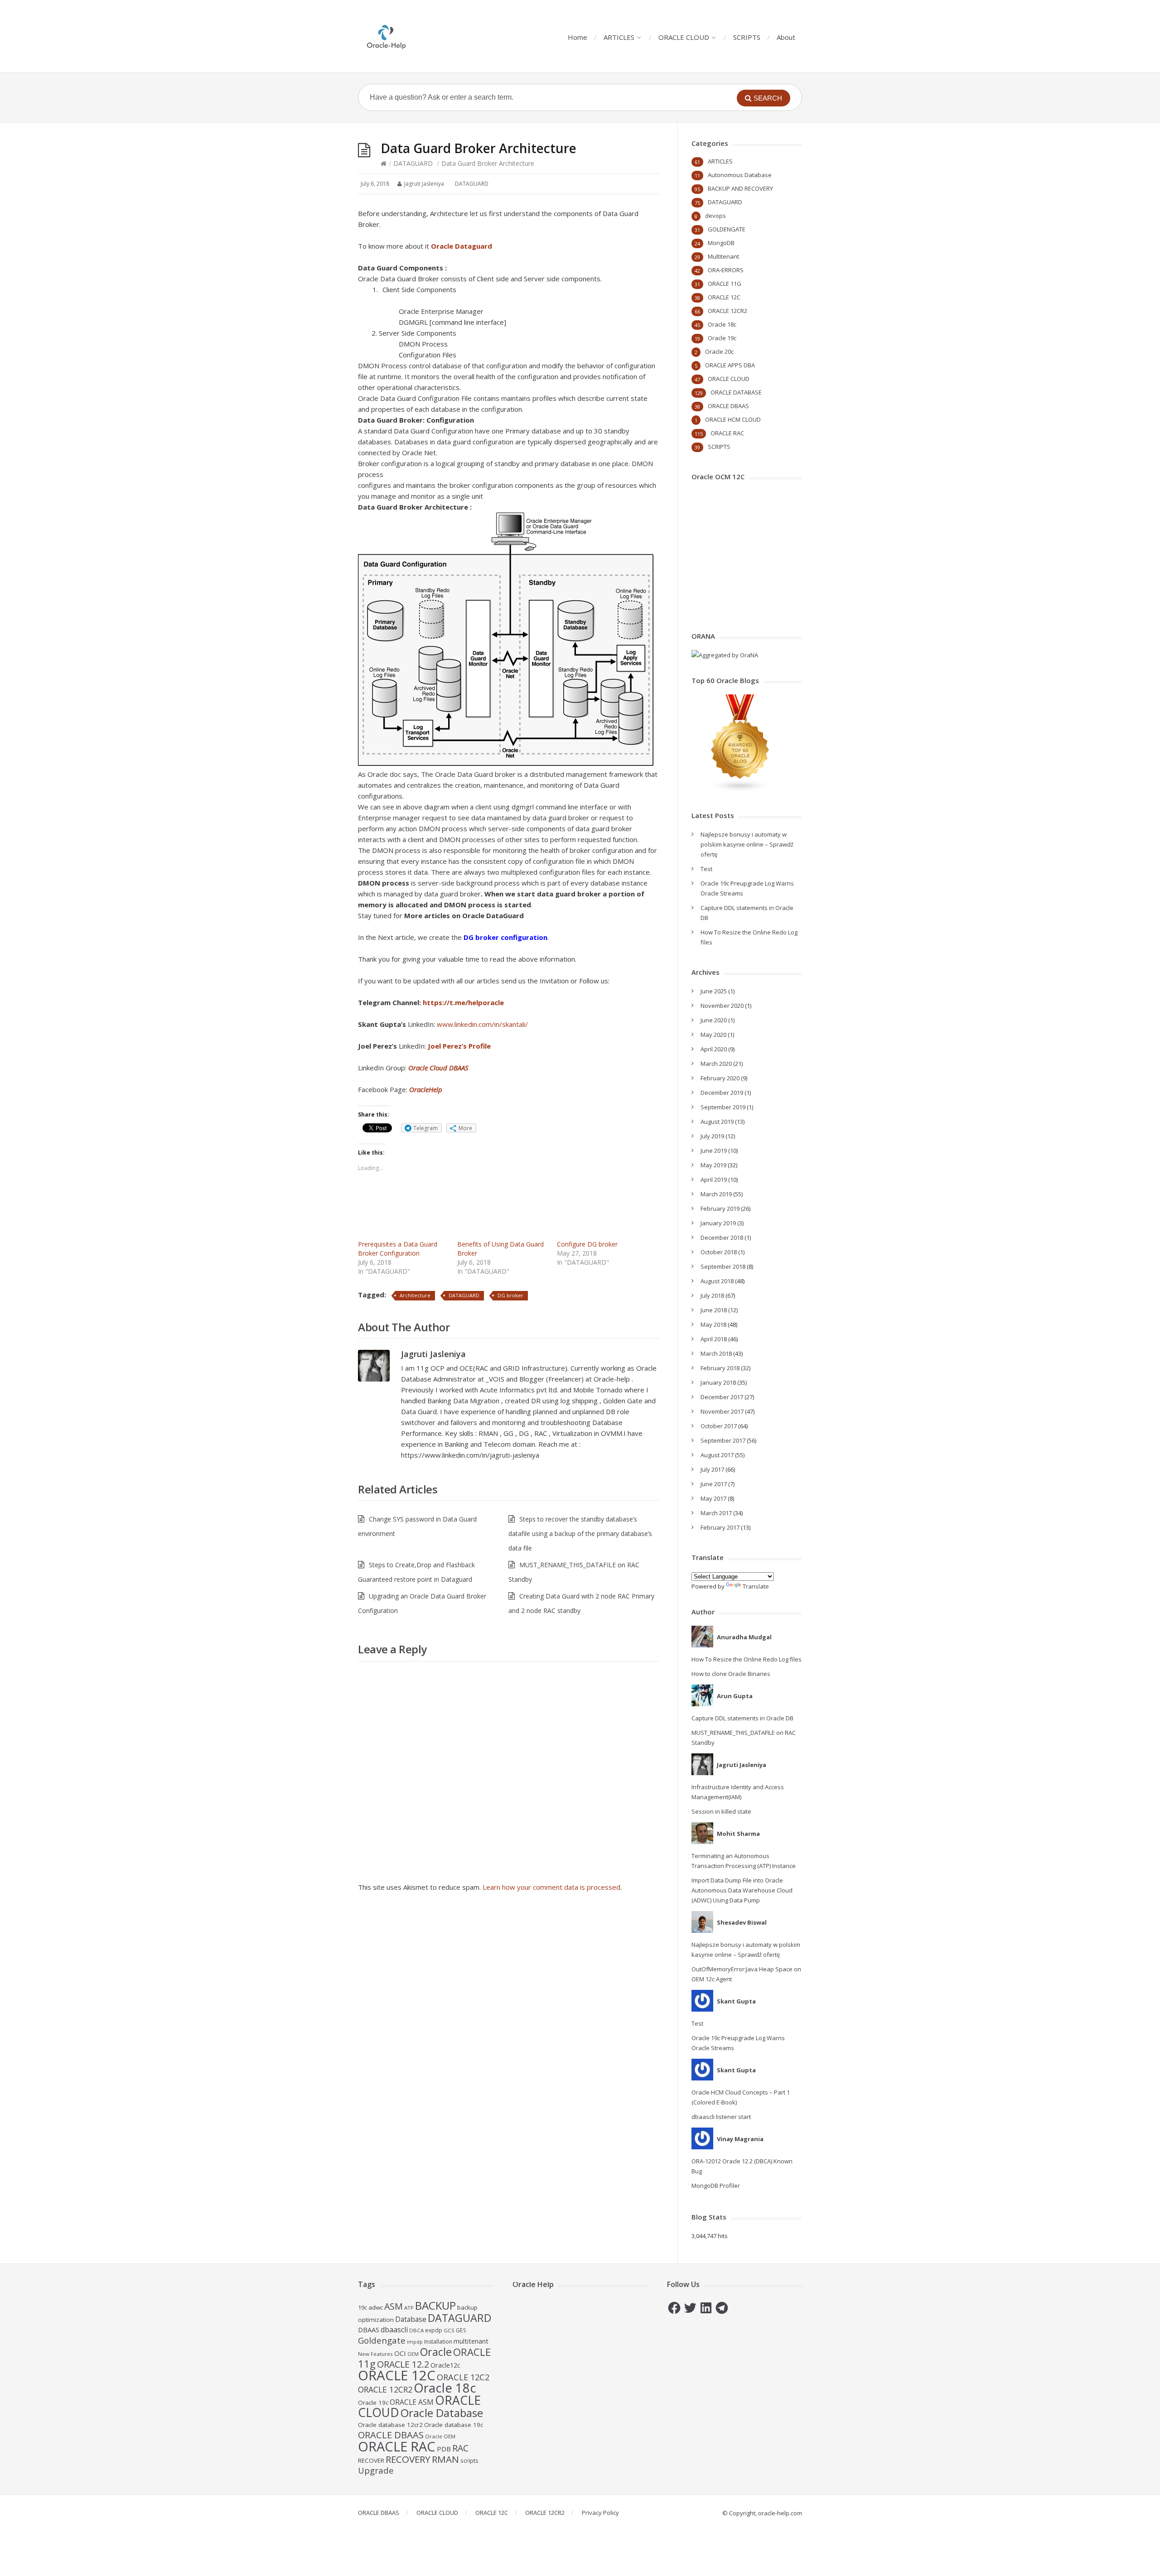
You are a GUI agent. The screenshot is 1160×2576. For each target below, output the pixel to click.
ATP (409, 2308)
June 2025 (714, 991)
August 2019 (717, 1122)
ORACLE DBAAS (728, 406)
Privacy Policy (600, 2513)
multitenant (471, 2341)
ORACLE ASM (412, 2402)
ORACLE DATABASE (736, 392)
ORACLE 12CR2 (727, 311)
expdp (434, 2330)
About (786, 37)
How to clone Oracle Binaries (731, 1674)
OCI (400, 2353)
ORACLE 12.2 (403, 2364)
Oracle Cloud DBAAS (438, 1068)
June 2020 (714, 1020)
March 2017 (716, 1513)
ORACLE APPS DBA (730, 365)
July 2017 (712, 1469)
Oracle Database (442, 2413)
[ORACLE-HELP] (387, 36)
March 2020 (716, 1064)
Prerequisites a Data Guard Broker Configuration (398, 1249)
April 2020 (714, 1049)
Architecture (415, 1295)
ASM (394, 2306)
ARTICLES (619, 37)
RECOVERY (408, 2459)
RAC (460, 2448)
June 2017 (714, 1484)
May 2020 (713, 1035)
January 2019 (718, 1223)
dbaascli (394, 2330)
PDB (444, 2449)
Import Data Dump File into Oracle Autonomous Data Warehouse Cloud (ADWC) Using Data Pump (742, 1890)
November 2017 (722, 1411)
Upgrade (376, 2470)
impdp (415, 2342)
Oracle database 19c (454, 2425)
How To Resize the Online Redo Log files (747, 1659)
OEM (413, 2354)
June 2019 (714, 1151)
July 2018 (712, 1295)
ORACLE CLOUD (684, 37)
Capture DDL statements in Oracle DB (742, 1718)
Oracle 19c (722, 338)
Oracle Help (533, 2284)
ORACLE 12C (724, 297)
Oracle (436, 2352)
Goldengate (382, 2340)
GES (461, 2330)
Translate (756, 1586)
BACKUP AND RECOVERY (740, 188)
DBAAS (369, 2330)
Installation (438, 2342)
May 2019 (713, 1165)
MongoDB (721, 243)
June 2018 (714, 1310)
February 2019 (720, 1209)
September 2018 (723, 1266)
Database (411, 2319)
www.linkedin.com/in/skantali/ (482, 1024)
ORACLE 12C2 (463, 2377)
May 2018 (713, 1324)
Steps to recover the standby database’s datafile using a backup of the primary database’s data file (580, 1534)
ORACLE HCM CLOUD (733, 419)
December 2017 (722, 1397)
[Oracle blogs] (740, 790)
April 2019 (714, 1180)
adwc (376, 2307)
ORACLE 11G (725, 284)
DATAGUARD (413, 163)
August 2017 (717, 1455)
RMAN (445, 2459)
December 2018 (722, 1237)
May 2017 (713, 1498)
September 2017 (723, 1440)
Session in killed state (721, 1811)
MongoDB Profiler (716, 2186)
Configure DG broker (587, 1244)
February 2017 (720, 1527)
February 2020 (720, 1078)
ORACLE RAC (727, 433)
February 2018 (720, 1368)
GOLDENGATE (727, 229)
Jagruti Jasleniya (433, 1354)
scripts (469, 2460)
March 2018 (716, 1353)
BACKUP (435, 2305)
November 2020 (722, 1006)
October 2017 (719, 1426)
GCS (449, 2330)
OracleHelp (426, 1089)
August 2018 (717, 1281)
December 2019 (722, 1093)
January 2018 (718, 1382)
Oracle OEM (440, 2436)
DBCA (416, 2330)
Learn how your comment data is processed (551, 1887)
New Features (375, 2354)
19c (362, 2307)
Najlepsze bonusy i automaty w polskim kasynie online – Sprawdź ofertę (747, 844)
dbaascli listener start (721, 2117)
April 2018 (714, 1339)
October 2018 (719, 1252)
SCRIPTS (747, 37)
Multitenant (723, 256)
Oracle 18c (722, 324)
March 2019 (716, 1194)
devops (715, 216)
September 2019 (723, 1107)
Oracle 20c (719, 351)
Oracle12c (445, 2365)
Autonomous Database (740, 175)
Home (578, 37)
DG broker (510, 1295)
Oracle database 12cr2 (390, 2425)
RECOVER (371, 2460)
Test (706, 869)
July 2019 (712, 1136)
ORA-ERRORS (726, 270)
